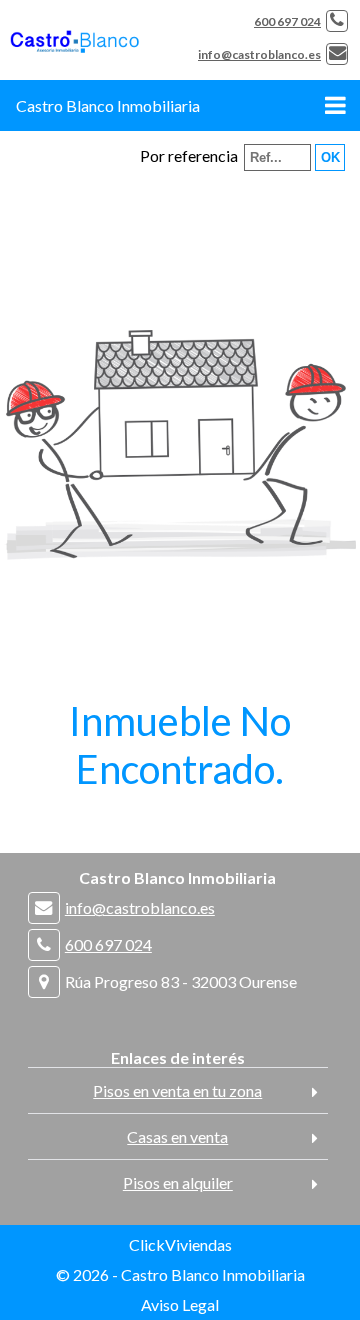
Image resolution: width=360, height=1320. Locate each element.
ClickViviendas (180, 1244)
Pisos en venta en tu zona (177, 1090)
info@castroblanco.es (259, 54)
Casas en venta (177, 1136)
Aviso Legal (180, 1304)
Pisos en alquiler (178, 1182)
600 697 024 (287, 21)
